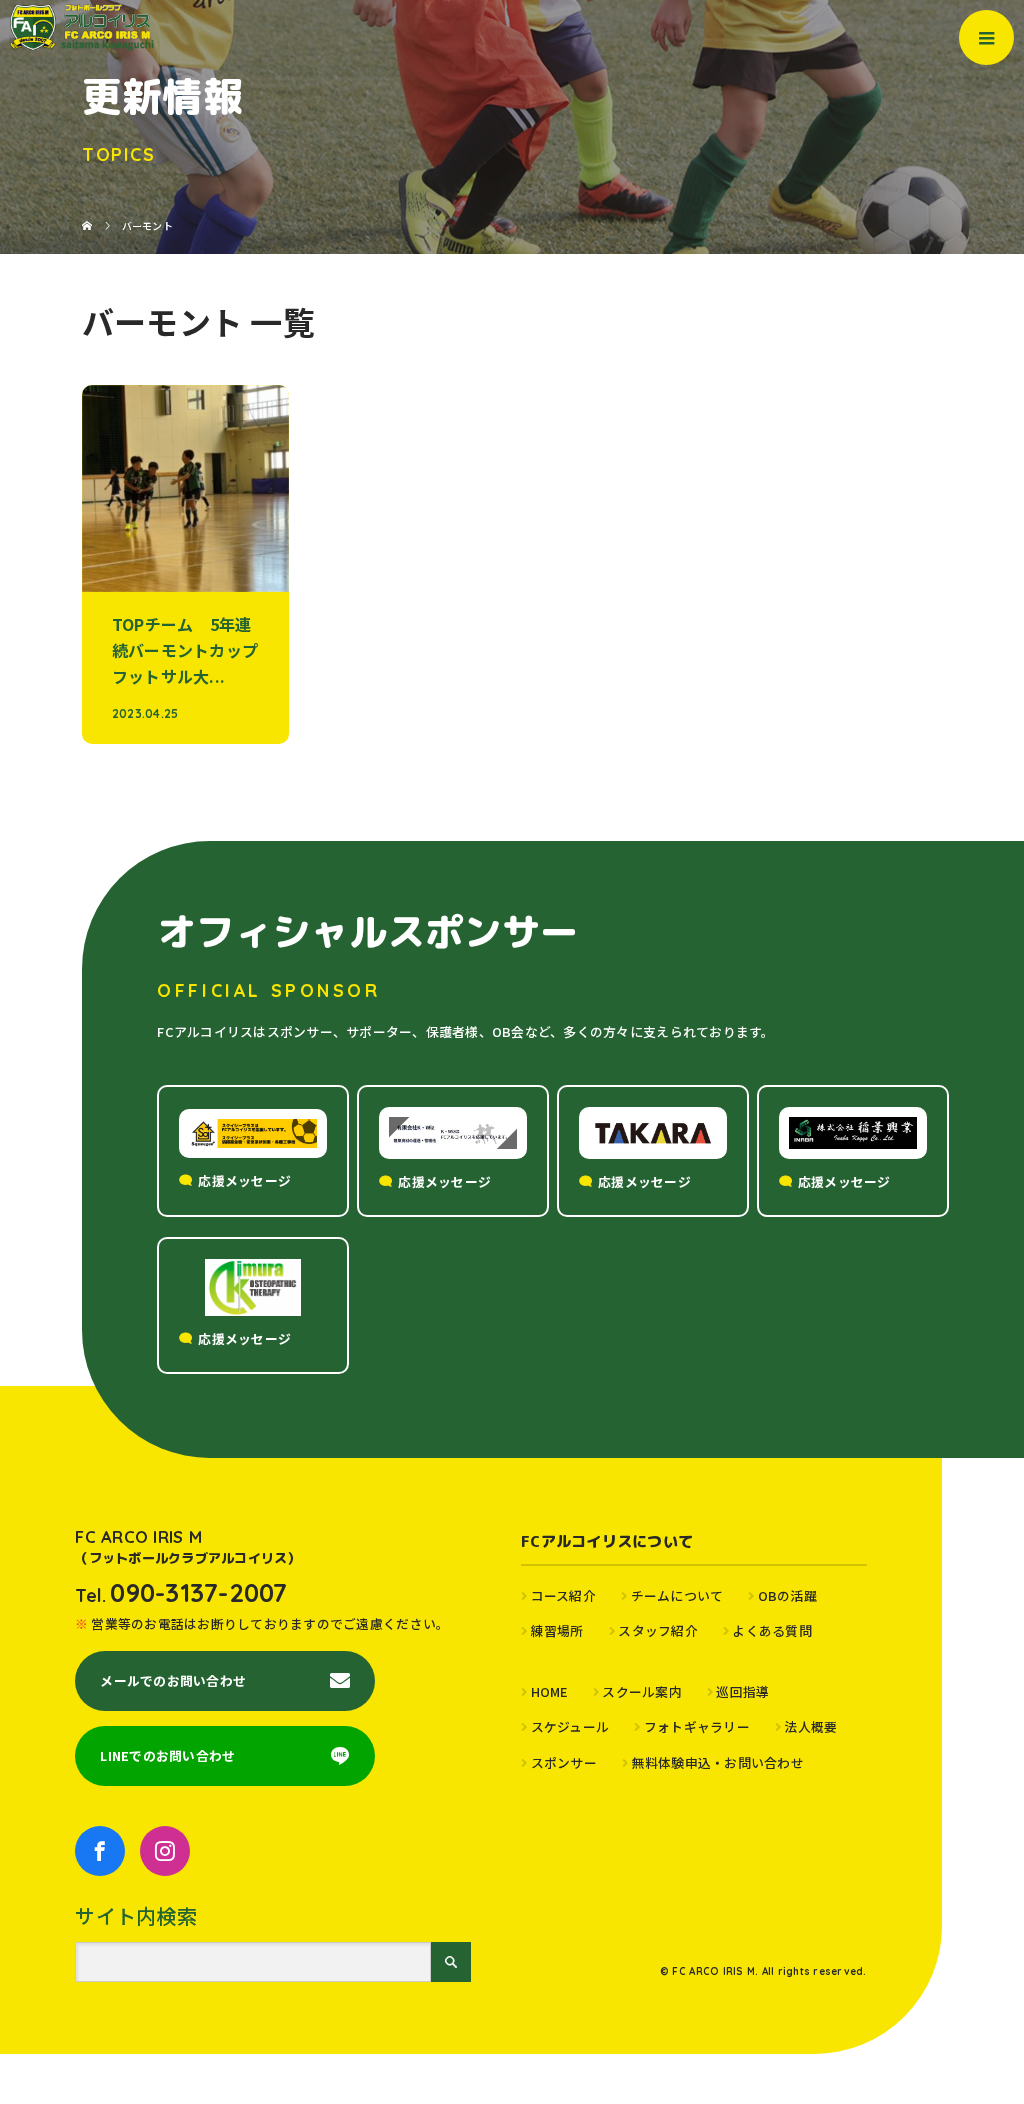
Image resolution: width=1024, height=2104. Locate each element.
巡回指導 (742, 1691)
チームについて (677, 1595)
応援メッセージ (244, 1180)
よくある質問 (772, 1630)
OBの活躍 (787, 1595)
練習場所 (557, 1630)
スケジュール (570, 1726)
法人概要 (810, 1726)
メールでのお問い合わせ (173, 1680)
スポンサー (564, 1762)
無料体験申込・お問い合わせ (718, 1762)
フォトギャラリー (697, 1726)
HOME (549, 1691)
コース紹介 (563, 1595)
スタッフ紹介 (658, 1630)
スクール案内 (642, 1691)
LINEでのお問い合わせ (167, 1755)
